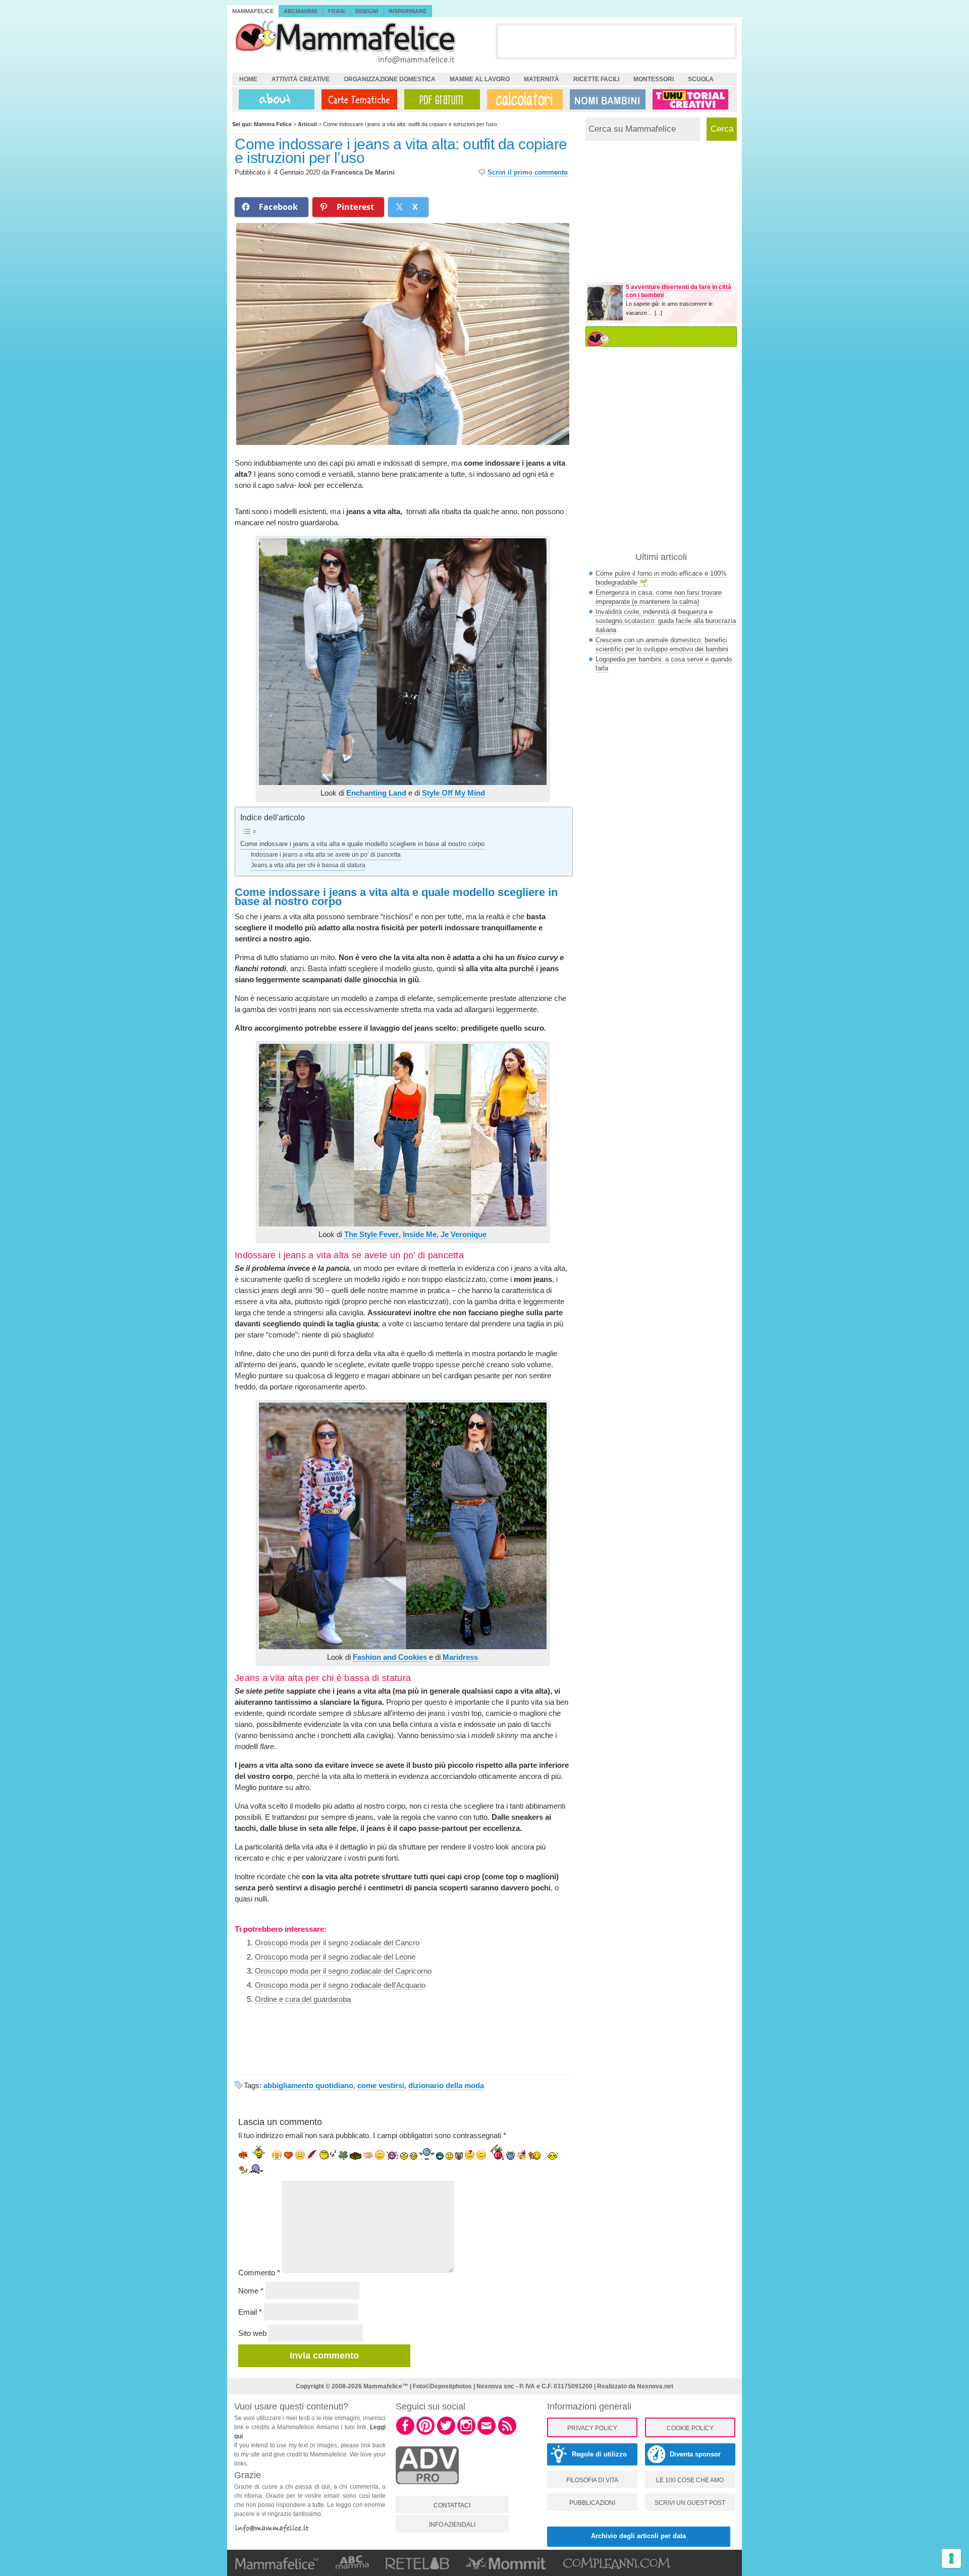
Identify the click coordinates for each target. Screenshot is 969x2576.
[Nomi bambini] (606, 99)
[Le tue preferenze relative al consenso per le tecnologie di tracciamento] (951, 2558)
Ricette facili (596, 79)
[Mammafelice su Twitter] (446, 2433)
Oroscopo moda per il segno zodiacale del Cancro (337, 1943)
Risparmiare (408, 11)
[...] (658, 313)
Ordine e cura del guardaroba (303, 1999)
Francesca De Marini (363, 172)
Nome (251, 2291)
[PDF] (440, 99)
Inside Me (420, 1234)
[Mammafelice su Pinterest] (425, 2433)
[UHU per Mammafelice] (691, 99)
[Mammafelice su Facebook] (405, 2433)
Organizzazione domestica (390, 79)
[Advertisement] (616, 41)
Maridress (460, 1657)
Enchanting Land (376, 793)
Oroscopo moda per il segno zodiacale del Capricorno (343, 1971)
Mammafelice (253, 11)
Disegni (367, 11)
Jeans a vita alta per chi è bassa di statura (308, 865)
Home (248, 79)
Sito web (252, 2333)
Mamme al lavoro (480, 79)
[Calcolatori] (523, 99)
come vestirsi (381, 2085)
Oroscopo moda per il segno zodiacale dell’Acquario (340, 1985)
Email (250, 2312)
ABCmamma (301, 11)
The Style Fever (371, 1234)
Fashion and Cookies (390, 1657)
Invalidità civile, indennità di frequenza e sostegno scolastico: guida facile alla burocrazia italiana (666, 621)
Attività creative (301, 79)
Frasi (336, 11)
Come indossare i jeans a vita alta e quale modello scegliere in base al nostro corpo (362, 844)
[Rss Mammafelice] (507, 2433)
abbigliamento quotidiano (308, 2085)
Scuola (701, 79)
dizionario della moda (446, 2085)
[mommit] (427, 2490)
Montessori (654, 79)
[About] (274, 99)
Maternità (542, 79)
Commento (259, 2273)
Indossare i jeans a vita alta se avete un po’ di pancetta (326, 855)
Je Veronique (464, 1234)
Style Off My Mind (453, 793)
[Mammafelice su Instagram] (466, 2433)
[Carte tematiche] (357, 99)
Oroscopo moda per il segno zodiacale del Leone (335, 1957)
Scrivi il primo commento (528, 172)
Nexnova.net (655, 2386)
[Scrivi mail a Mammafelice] (487, 2433)
